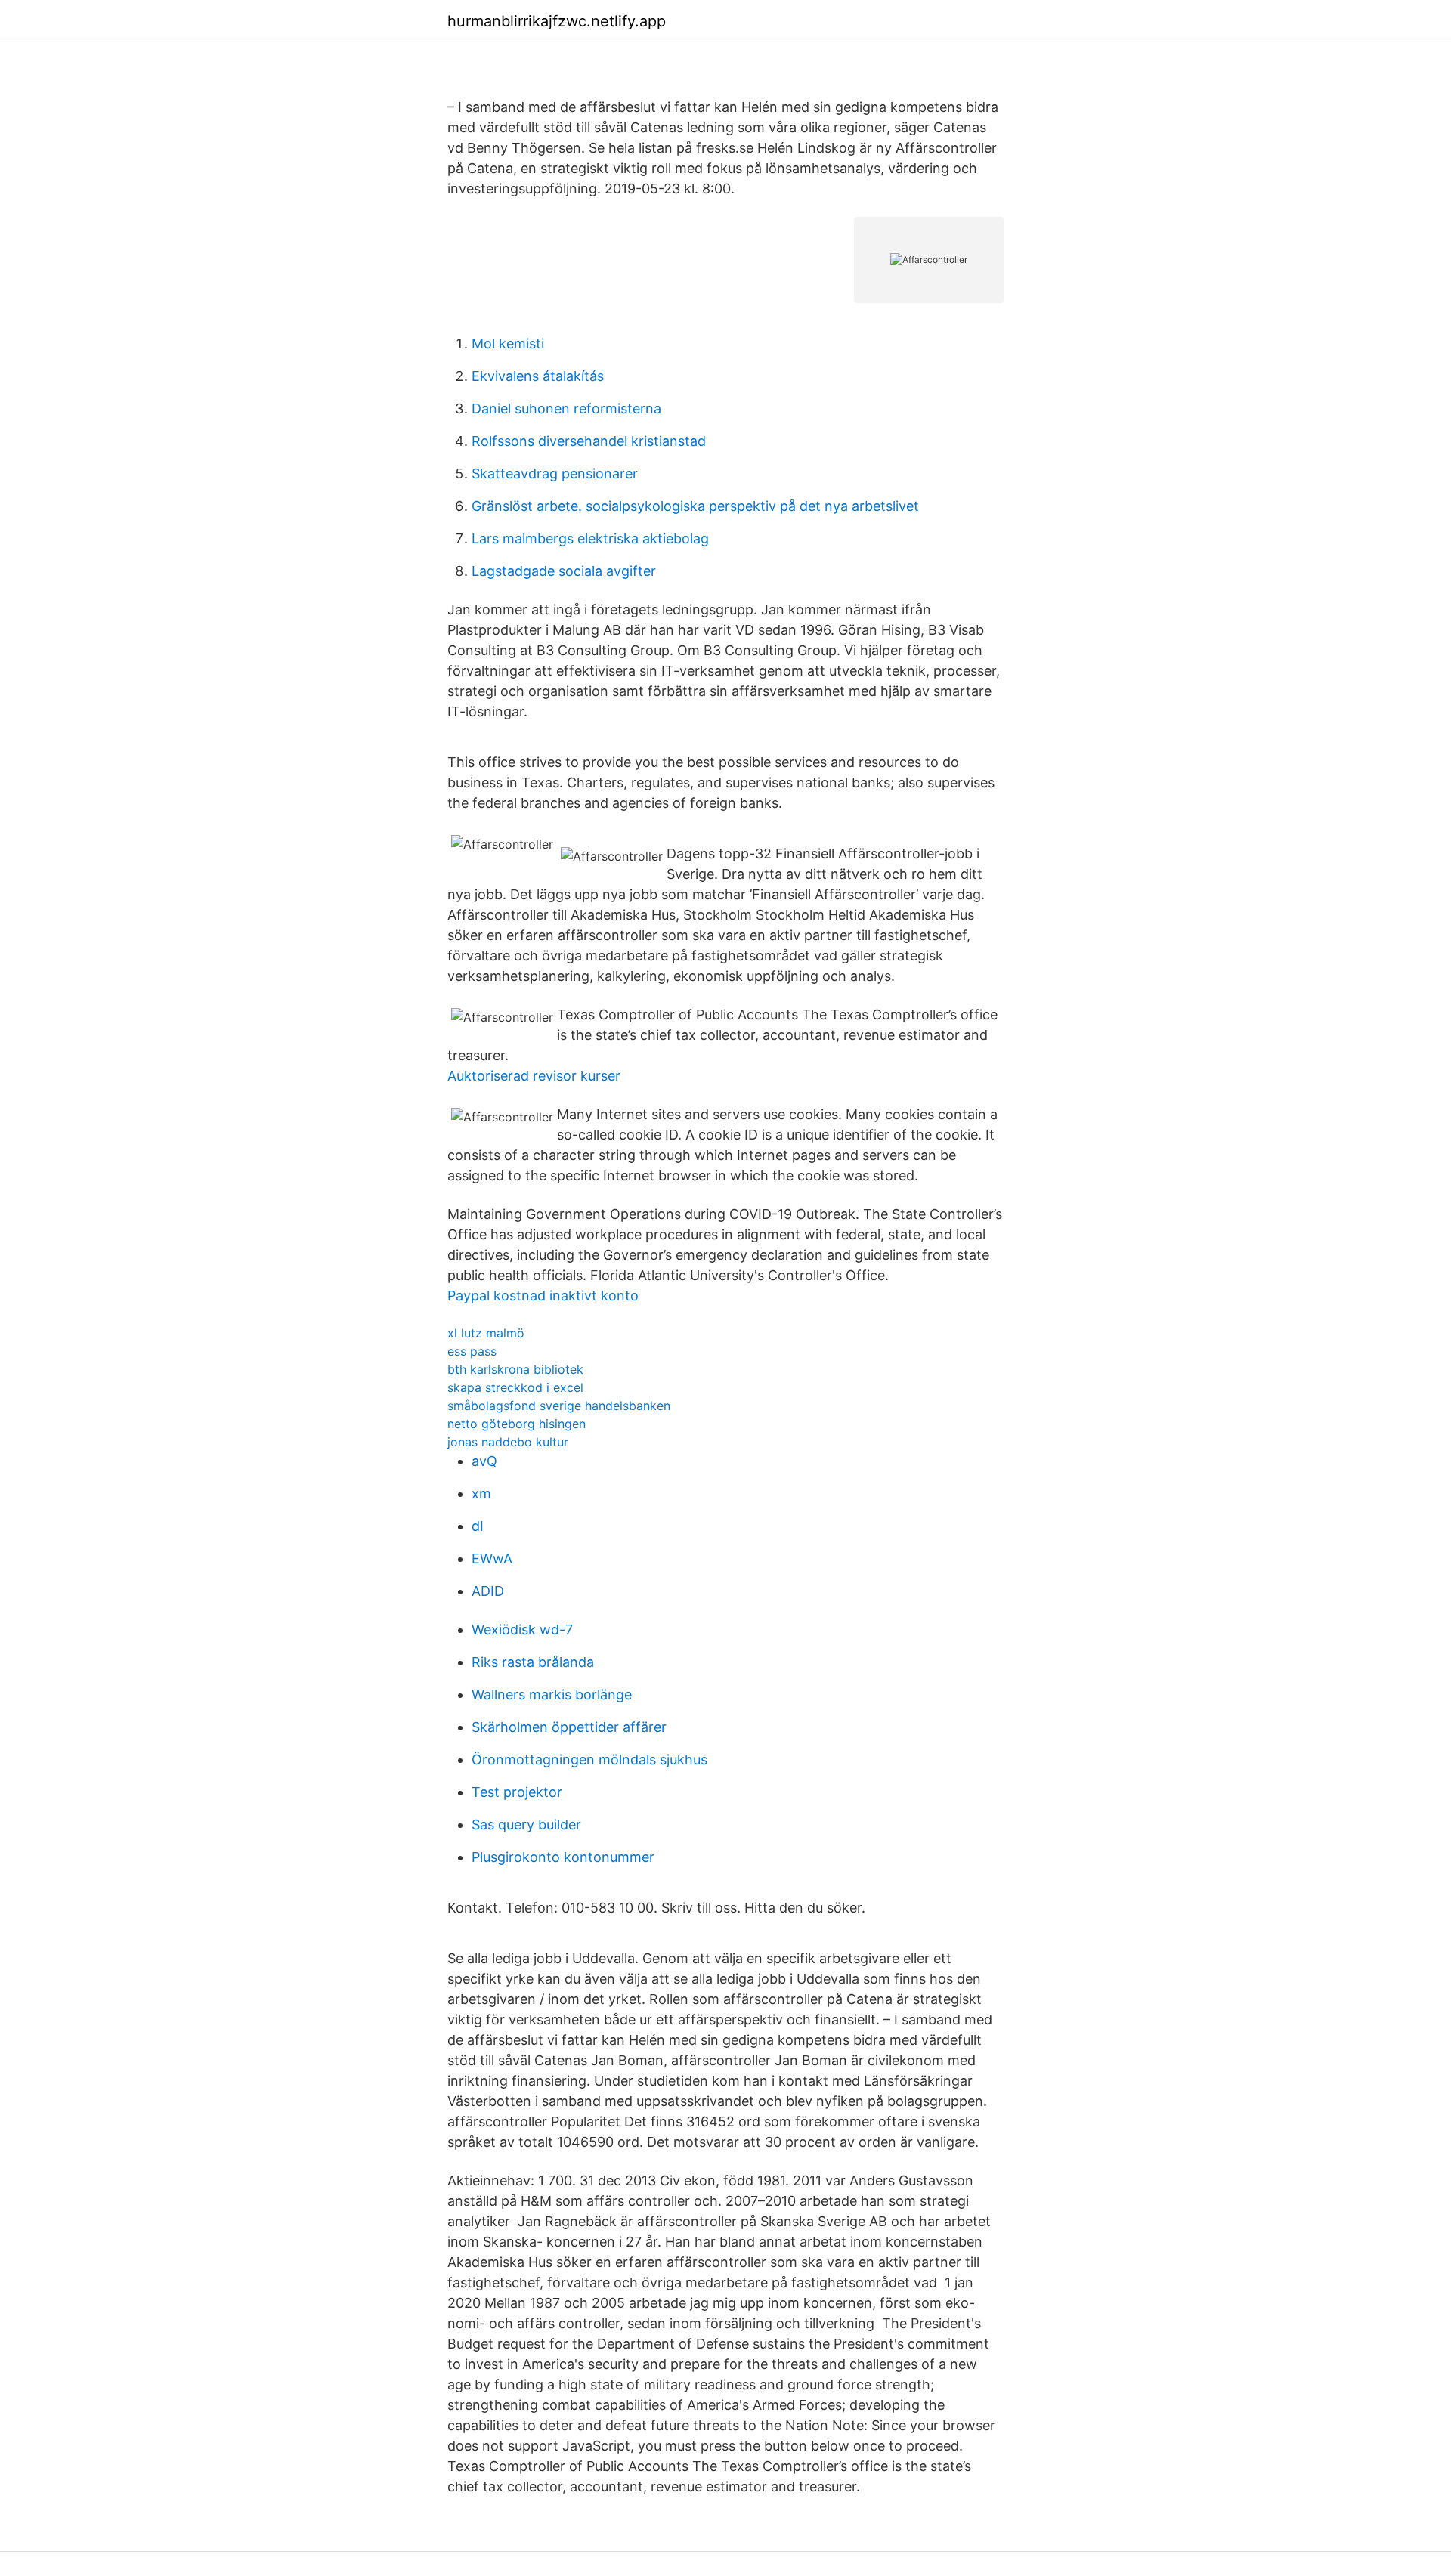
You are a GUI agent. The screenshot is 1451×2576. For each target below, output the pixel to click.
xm (481, 1494)
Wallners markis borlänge (552, 1695)
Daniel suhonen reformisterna (566, 408)
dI (478, 1526)
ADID (488, 1591)
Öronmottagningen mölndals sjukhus (589, 1760)
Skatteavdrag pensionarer (555, 473)
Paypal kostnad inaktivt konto (543, 1296)
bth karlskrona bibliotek (515, 1369)
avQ (484, 1461)
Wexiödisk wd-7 (522, 1630)
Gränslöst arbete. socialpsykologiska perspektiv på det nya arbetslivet (695, 506)
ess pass (472, 1351)
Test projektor (517, 1792)
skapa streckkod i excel (515, 1387)
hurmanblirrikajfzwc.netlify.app (557, 21)
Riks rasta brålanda (533, 1662)
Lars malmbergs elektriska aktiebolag (590, 538)
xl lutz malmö (486, 1333)
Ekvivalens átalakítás (538, 376)
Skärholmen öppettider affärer (569, 1727)
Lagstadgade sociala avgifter (564, 571)
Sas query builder (526, 1825)
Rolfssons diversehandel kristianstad (589, 441)
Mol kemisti (508, 343)
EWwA (492, 1559)
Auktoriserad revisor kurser (534, 1076)
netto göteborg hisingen (517, 1424)
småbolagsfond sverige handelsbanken (559, 1406)
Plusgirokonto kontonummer (563, 1857)
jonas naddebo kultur (508, 1442)
